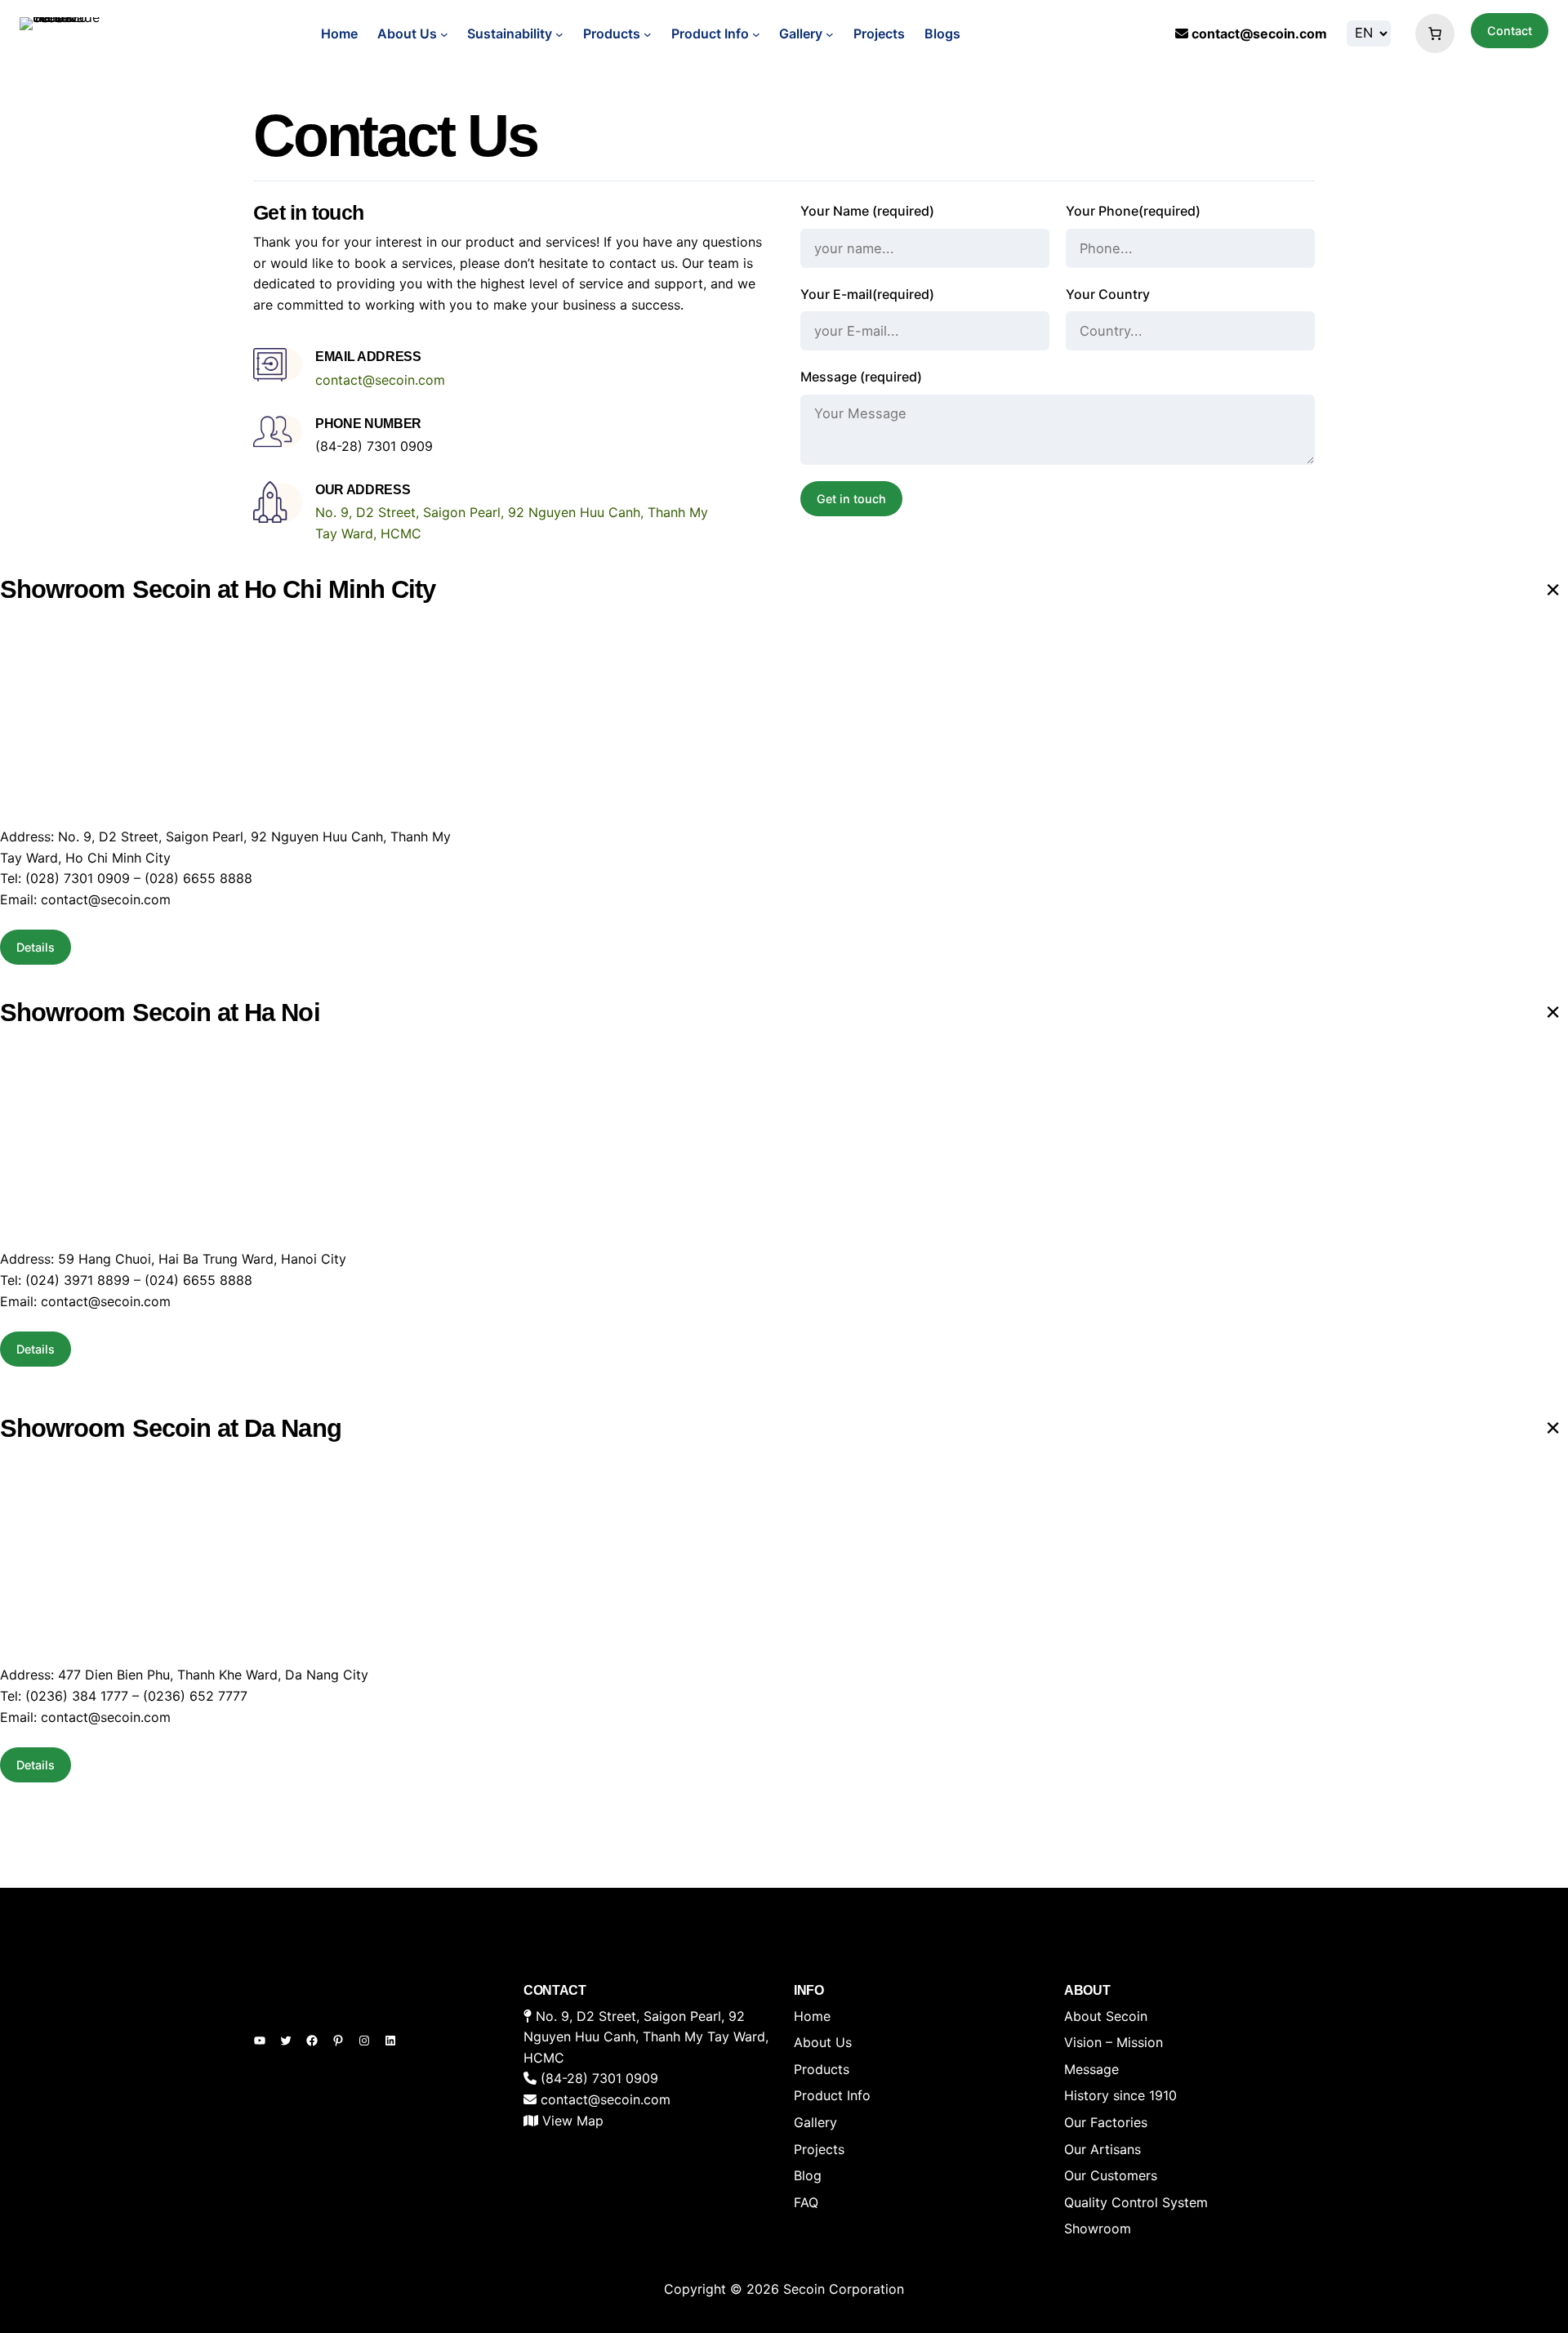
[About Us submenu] (444, 34)
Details (36, 947)
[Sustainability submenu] (559, 34)
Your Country (1108, 294)
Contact (1510, 31)
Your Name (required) (867, 211)
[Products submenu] (648, 34)
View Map (573, 2121)
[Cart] (1431, 33)
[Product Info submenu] (756, 34)
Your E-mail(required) (867, 294)
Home (339, 33)
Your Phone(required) (1133, 211)
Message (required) (861, 377)
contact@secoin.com (1259, 33)
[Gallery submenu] (830, 34)
